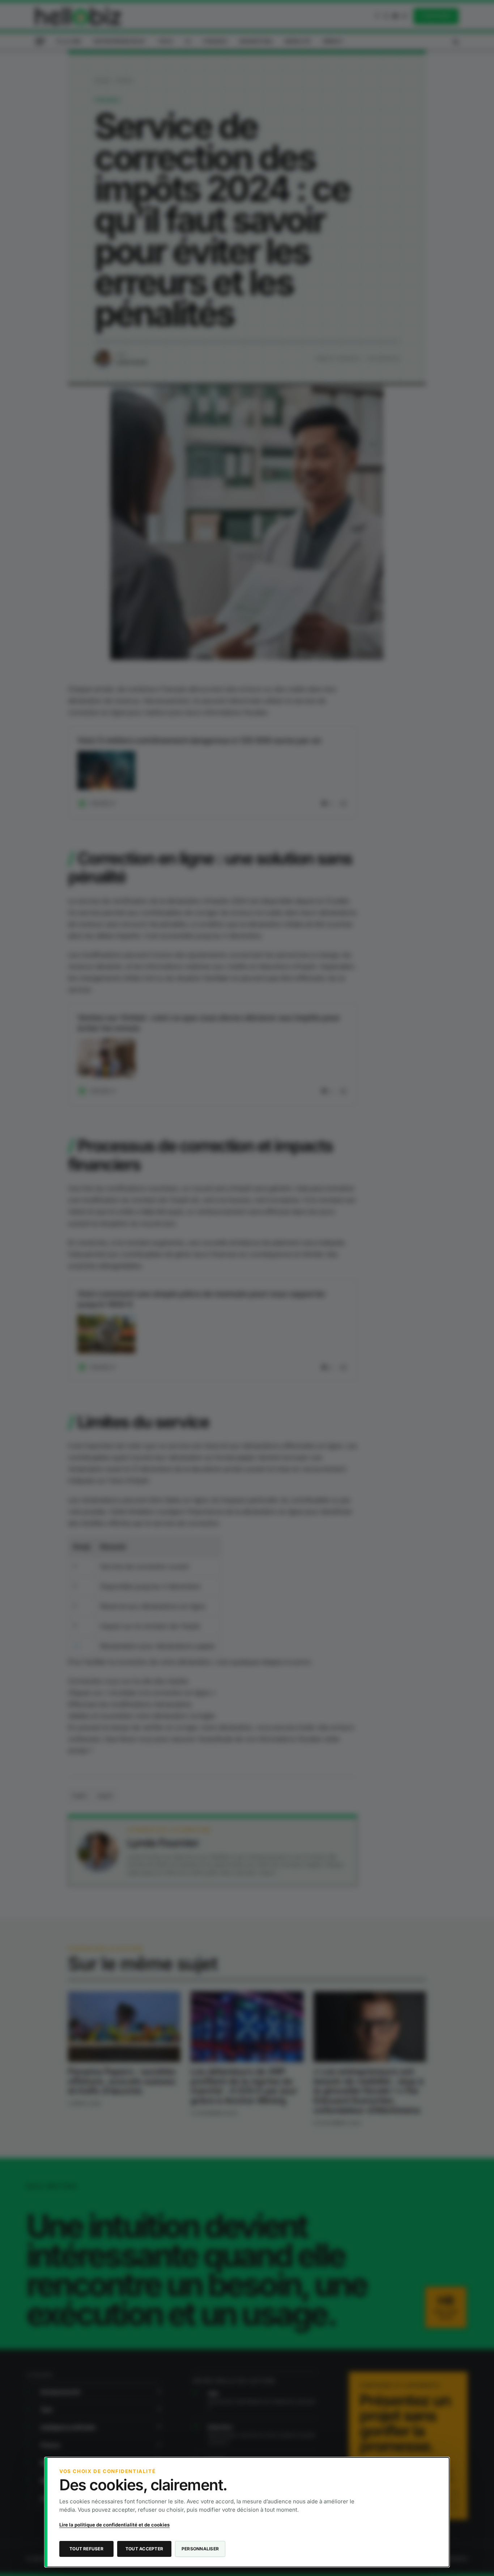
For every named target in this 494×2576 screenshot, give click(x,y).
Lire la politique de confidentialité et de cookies (114, 2525)
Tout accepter (144, 2549)
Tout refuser (86, 2549)
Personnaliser (200, 2549)
